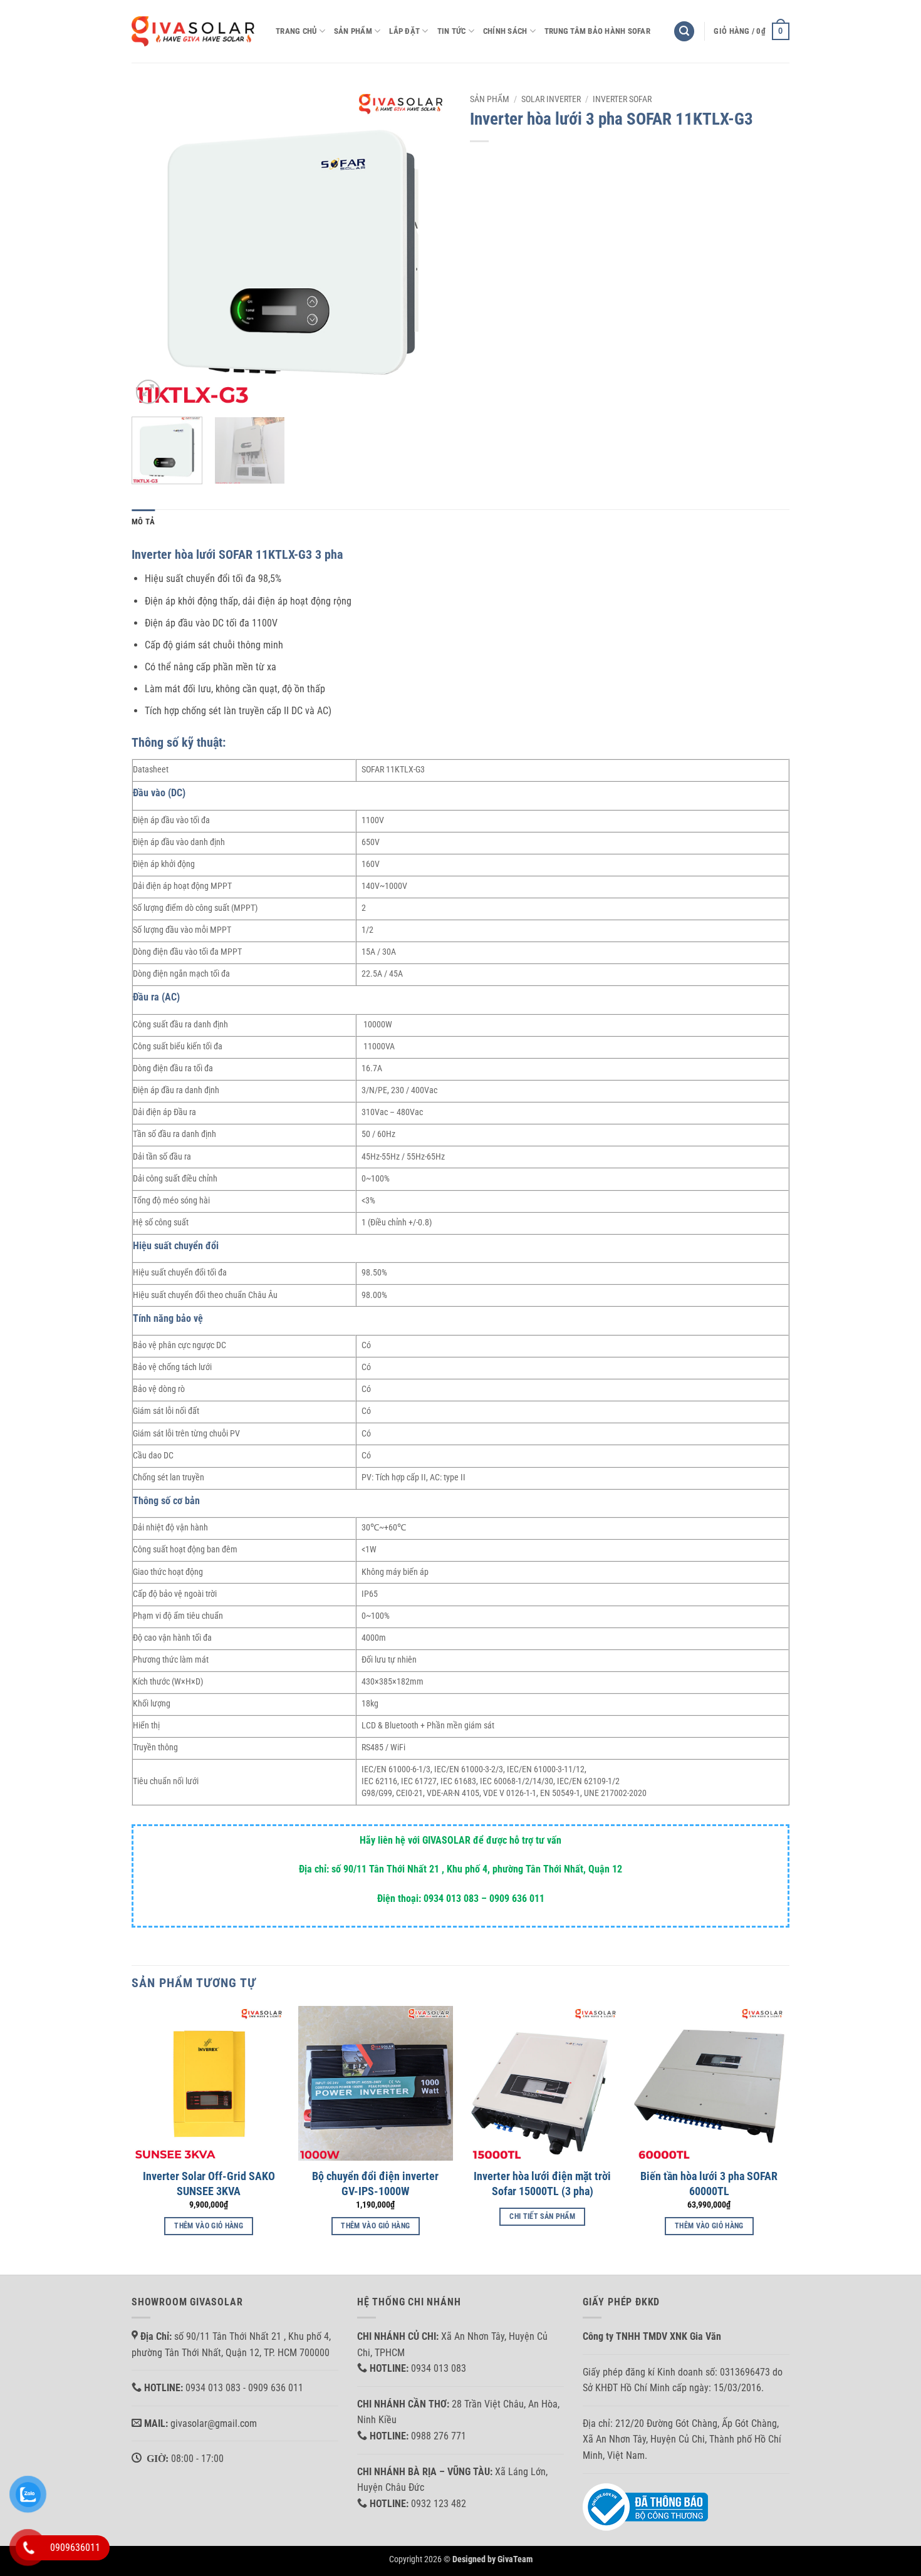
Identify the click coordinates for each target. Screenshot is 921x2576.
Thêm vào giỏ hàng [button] (209, 2226)
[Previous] (153, 247)
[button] (684, 32)
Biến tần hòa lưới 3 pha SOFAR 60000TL (709, 2183)
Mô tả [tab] (143, 522)
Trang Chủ (296, 31)
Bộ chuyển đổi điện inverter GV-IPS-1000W (375, 2183)
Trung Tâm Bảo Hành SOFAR (597, 31)
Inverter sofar (622, 99)
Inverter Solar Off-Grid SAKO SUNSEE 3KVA (209, 2183)
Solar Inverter (551, 99)
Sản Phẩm (353, 31)
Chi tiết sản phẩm (542, 2216)
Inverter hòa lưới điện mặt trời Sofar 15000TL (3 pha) (542, 2183)
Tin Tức (452, 31)
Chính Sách (505, 31)
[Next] (429, 247)
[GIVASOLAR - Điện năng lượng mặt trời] (194, 31)
